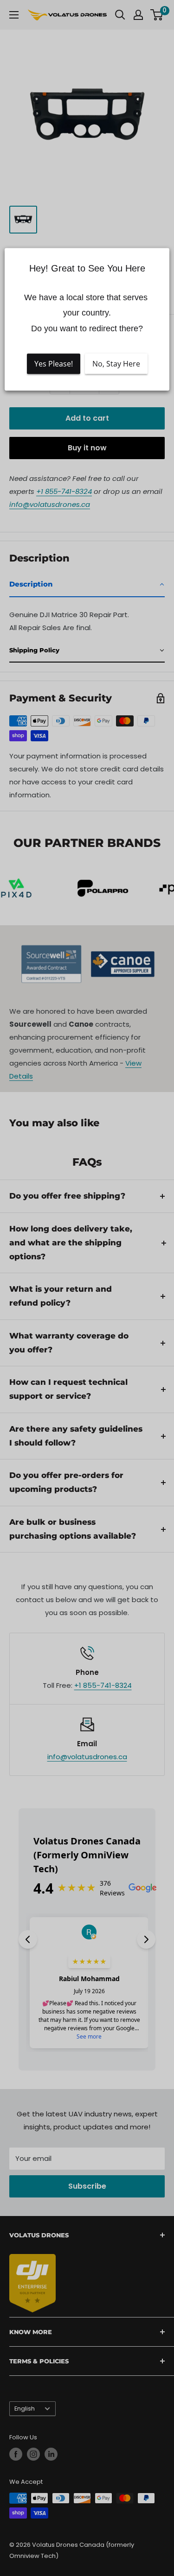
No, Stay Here (116, 364)
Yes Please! (54, 364)
